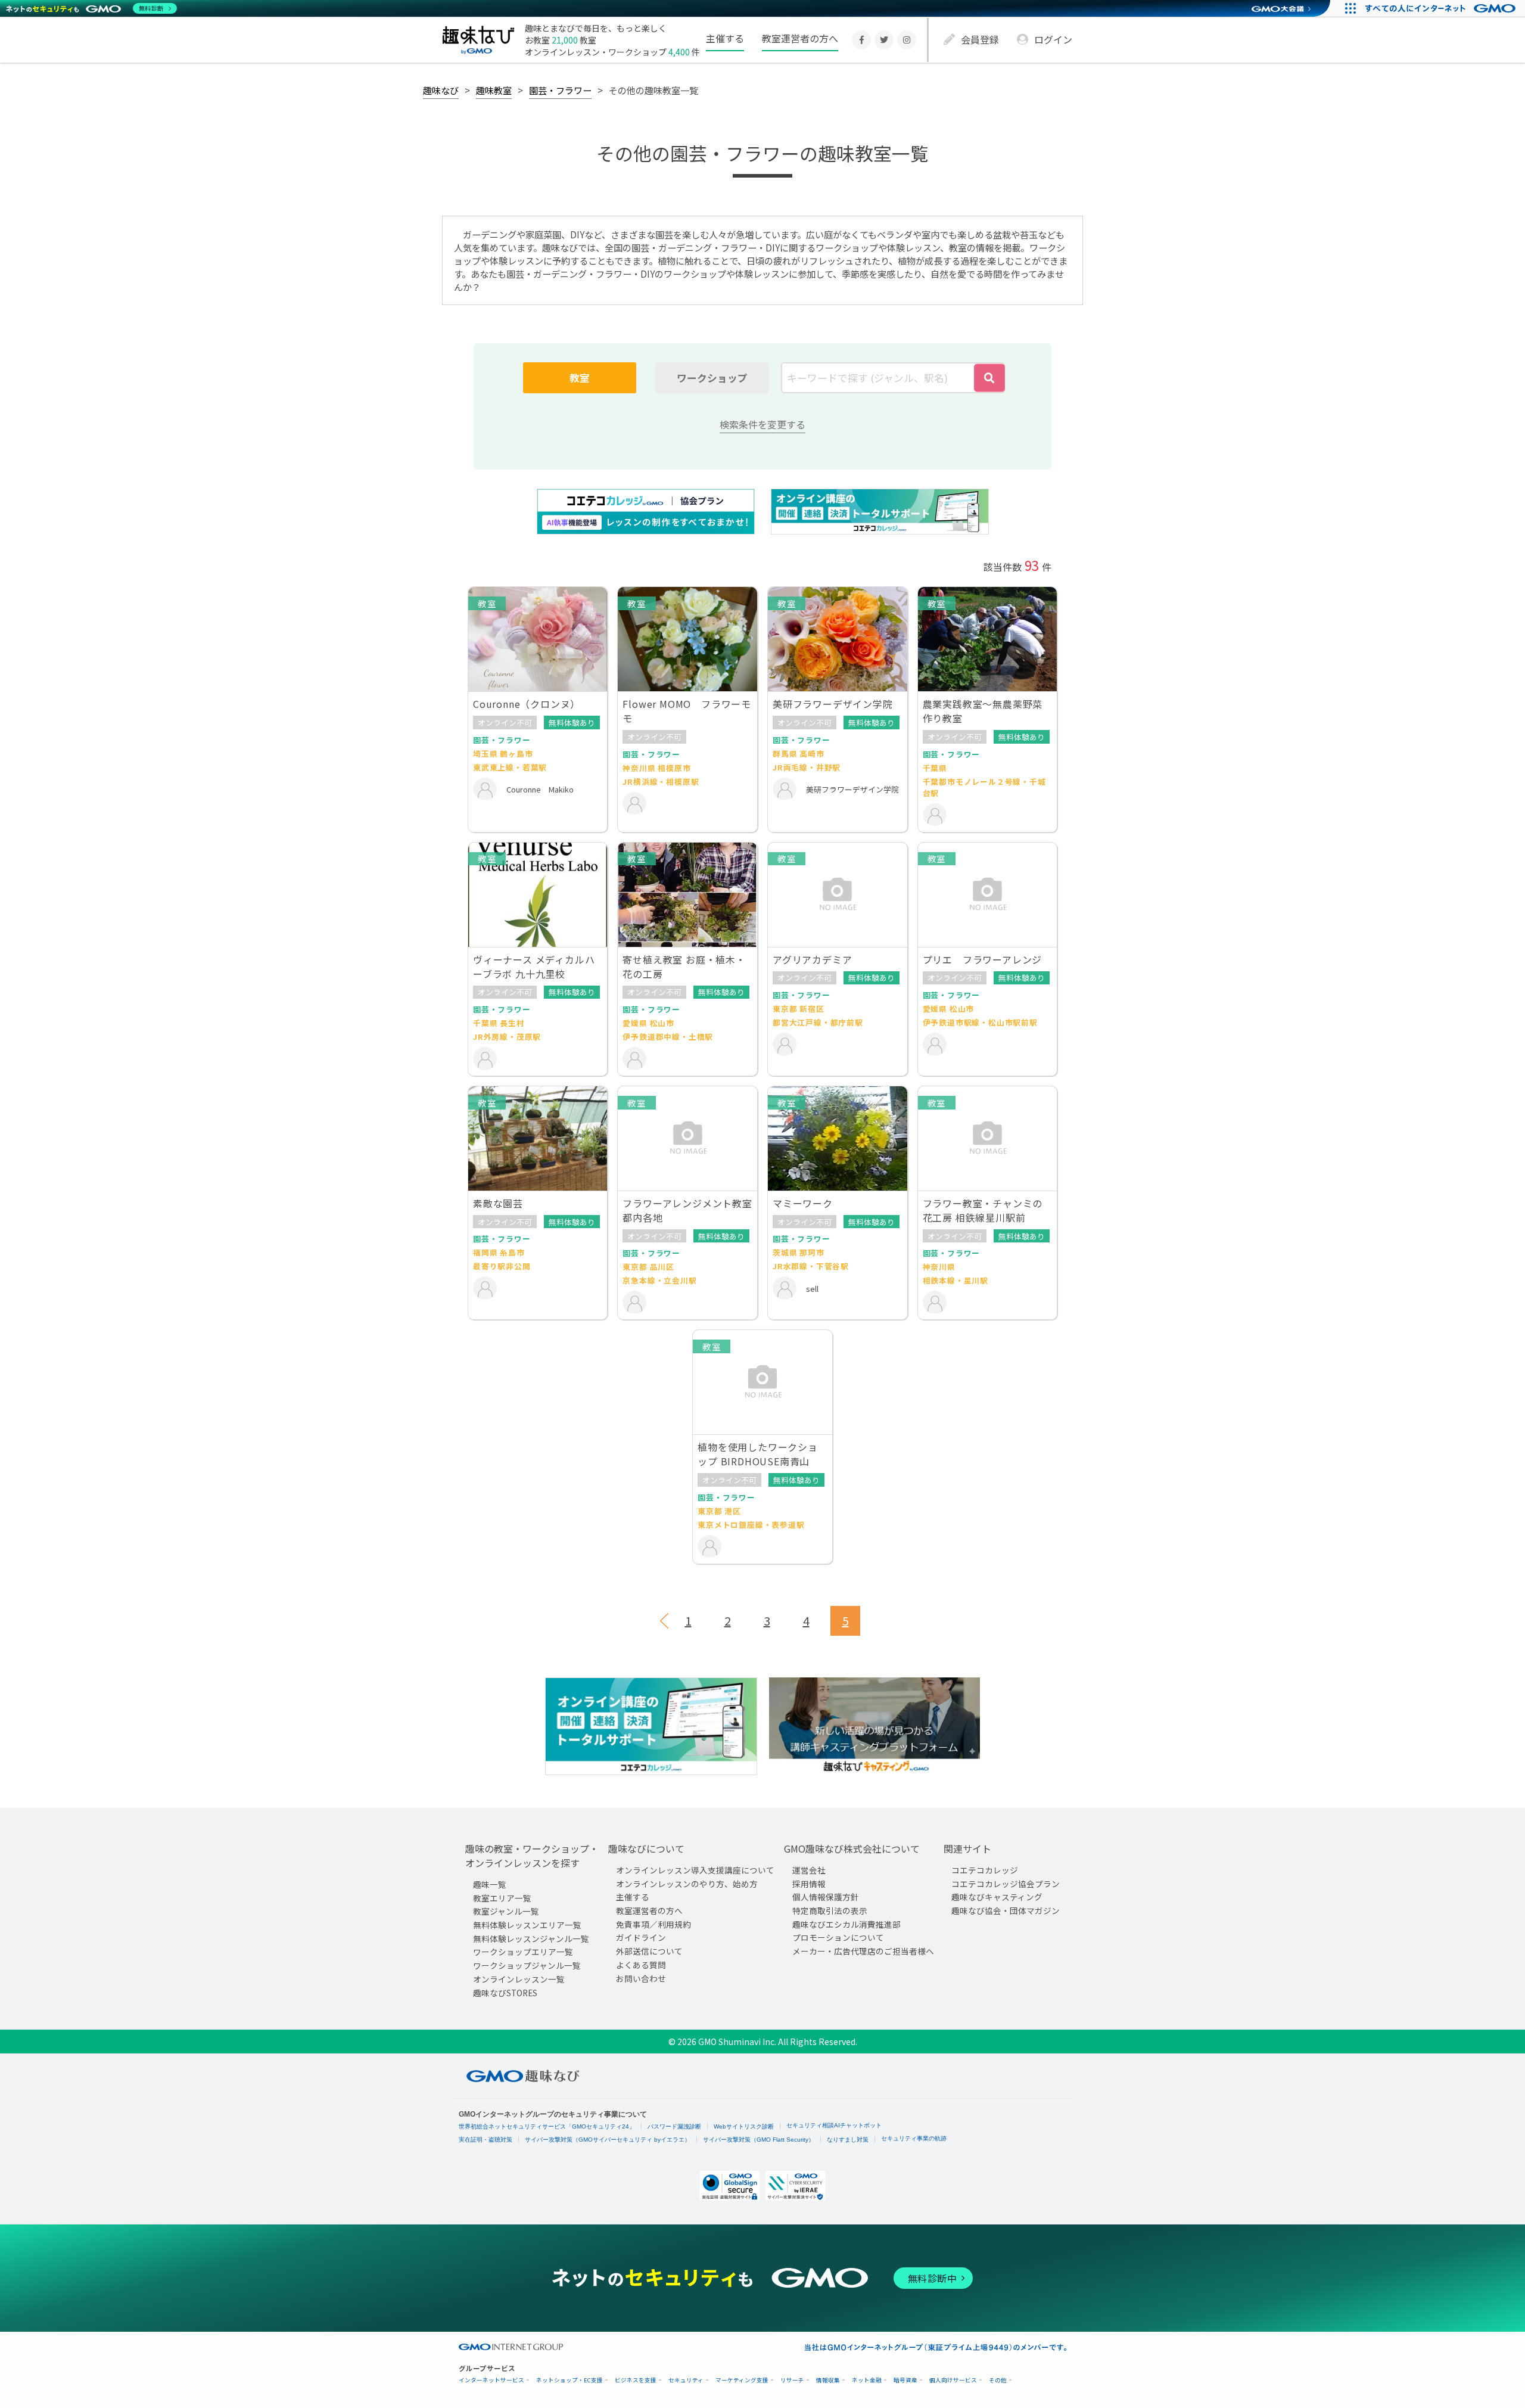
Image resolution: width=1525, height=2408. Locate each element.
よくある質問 (641, 1964)
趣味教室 (494, 90)
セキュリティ (686, 2380)
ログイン (1053, 39)
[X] (884, 40)
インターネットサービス (491, 2380)
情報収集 (828, 2380)
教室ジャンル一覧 (506, 1911)
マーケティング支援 (742, 2380)
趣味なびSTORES (505, 1992)
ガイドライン (641, 1937)
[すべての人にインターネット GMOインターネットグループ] (1442, 8)
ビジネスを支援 (636, 2380)
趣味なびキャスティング (997, 1897)
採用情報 (809, 1883)
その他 (998, 2380)
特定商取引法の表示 (830, 1910)
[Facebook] (861, 40)
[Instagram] (907, 40)
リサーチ (792, 2380)
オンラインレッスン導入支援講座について (695, 1870)
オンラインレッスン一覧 (519, 1978)
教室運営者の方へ (800, 38)
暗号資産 (905, 2380)
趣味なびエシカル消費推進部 (846, 1924)
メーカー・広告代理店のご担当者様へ (863, 1951)
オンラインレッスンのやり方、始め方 (687, 1883)
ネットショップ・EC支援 (569, 2380)
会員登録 (980, 39)
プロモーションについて (838, 1937)
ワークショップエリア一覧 (523, 1952)
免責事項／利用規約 (653, 1924)
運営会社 (809, 1870)
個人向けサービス (953, 2380)
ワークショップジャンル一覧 (527, 1965)
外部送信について (649, 1951)
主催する (725, 38)
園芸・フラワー (560, 90)
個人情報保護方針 (826, 1897)
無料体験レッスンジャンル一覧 (531, 1938)
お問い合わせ (641, 1978)
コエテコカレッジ (985, 1870)
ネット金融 (867, 2380)
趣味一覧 (490, 1884)
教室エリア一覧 (502, 1897)
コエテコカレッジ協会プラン (1006, 1883)
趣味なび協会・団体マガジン (1006, 1910)
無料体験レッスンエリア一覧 (527, 1925)
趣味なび (441, 90)
